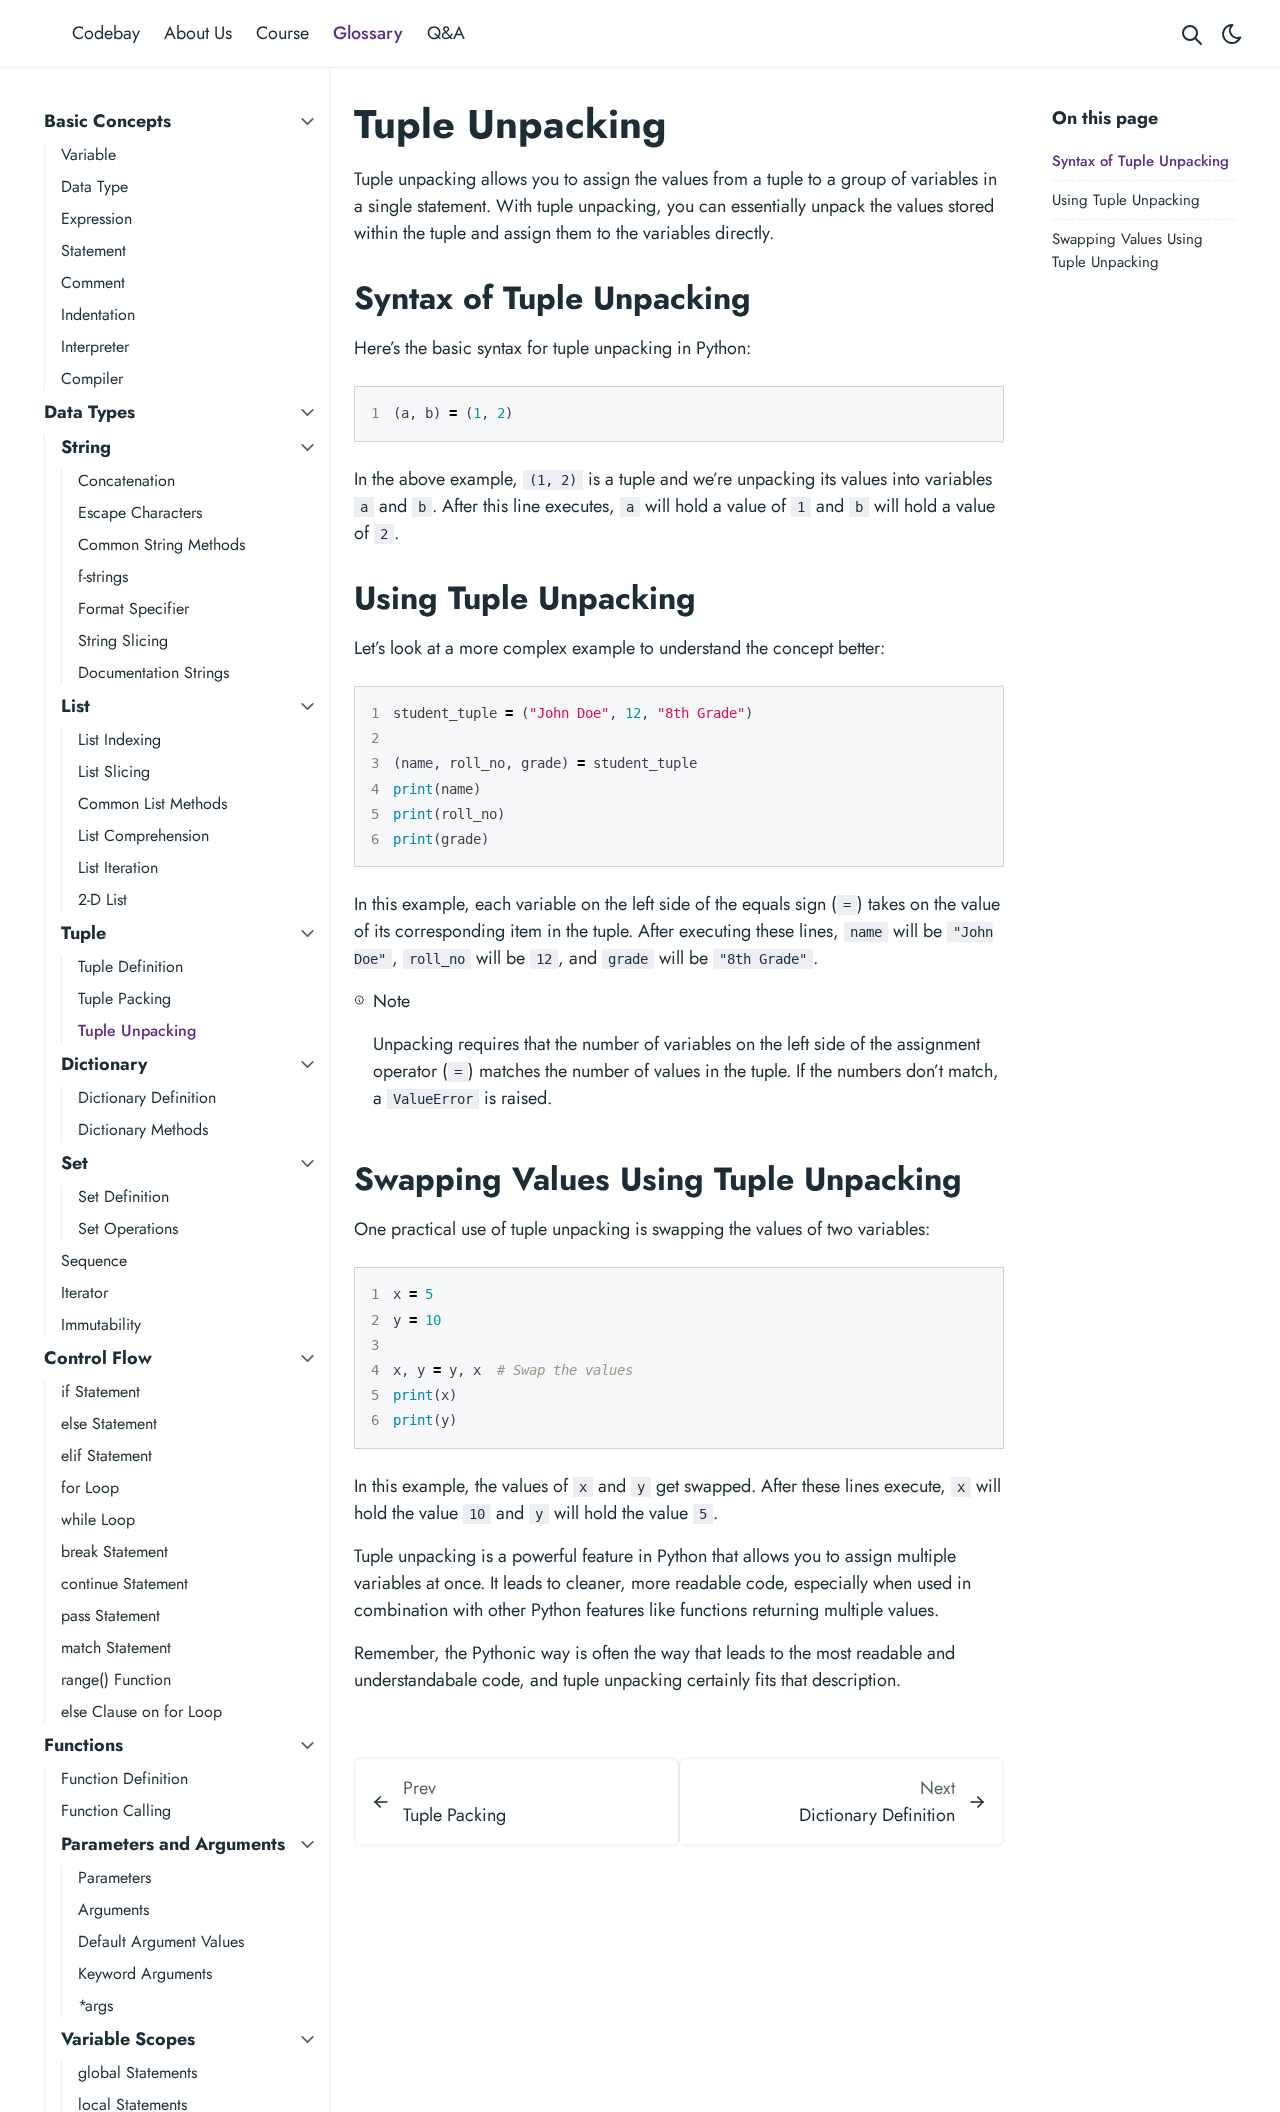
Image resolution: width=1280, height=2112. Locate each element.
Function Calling (116, 1810)
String (86, 447)
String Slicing (123, 640)
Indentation (98, 314)
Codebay (106, 33)
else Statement (109, 1423)
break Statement (114, 1551)
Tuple (83, 933)
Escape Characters (140, 512)
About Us (198, 33)
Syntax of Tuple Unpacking (1140, 161)
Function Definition (124, 1778)
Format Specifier (133, 608)
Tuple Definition (130, 966)
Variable (88, 154)
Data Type (94, 186)
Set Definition (123, 1196)
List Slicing (114, 771)
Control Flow (98, 1358)
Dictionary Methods (143, 1129)
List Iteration (118, 867)
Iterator (84, 1292)
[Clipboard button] (979, 410)
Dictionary (104, 1064)
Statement (93, 250)
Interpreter (95, 346)
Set (74, 1163)
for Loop (90, 1487)
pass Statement (110, 1615)
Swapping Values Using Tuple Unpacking (1127, 251)
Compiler (92, 378)
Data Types (89, 412)
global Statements (137, 2072)
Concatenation (126, 480)
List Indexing (119, 739)
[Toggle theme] (1232, 33)
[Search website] (1192, 33)
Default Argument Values (161, 1941)
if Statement (100, 1391)
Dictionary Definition (147, 1097)
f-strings (103, 576)
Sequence (94, 1260)
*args (95, 2005)
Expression (96, 218)
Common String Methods (161, 544)
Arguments (113, 1909)
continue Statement (124, 1583)
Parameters (114, 1877)
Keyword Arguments (145, 1973)
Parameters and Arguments (173, 1844)
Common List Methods (152, 803)
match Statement (116, 1647)
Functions (83, 1745)
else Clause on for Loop (141, 1711)
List (75, 706)
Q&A (446, 33)
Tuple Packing (124, 998)
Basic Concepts (107, 121)
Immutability (101, 1324)
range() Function (116, 1679)
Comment (93, 282)
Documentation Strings (153, 672)
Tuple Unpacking (137, 1030)
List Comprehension (143, 835)
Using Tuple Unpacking (1126, 200)
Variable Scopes (128, 2039)
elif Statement (106, 1455)
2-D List (102, 899)
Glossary (368, 33)
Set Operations (128, 1228)
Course (282, 33)
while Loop (98, 1519)
